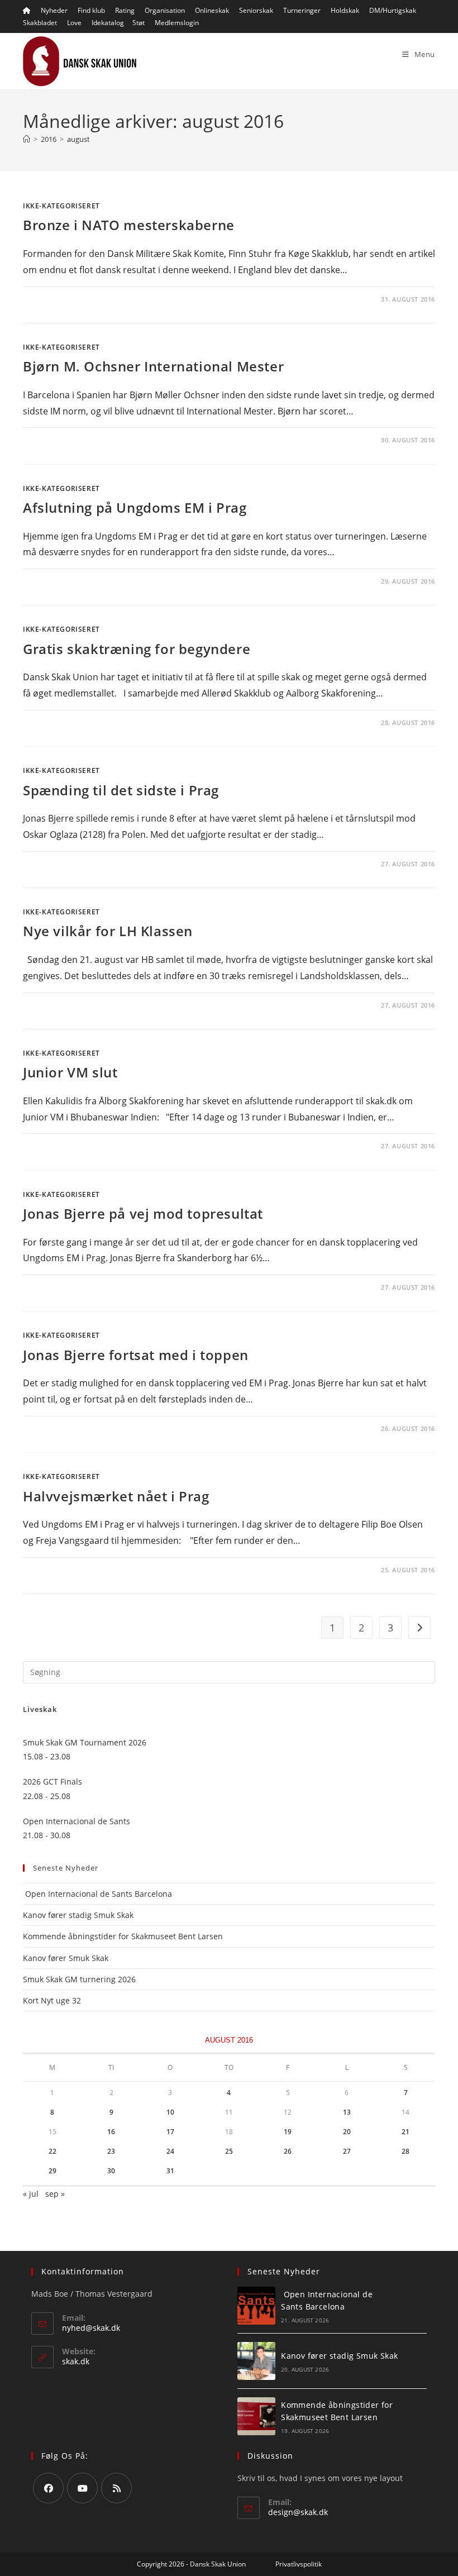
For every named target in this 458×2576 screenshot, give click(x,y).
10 (170, 2112)
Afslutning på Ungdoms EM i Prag (135, 507)
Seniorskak (256, 10)
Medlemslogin (177, 23)
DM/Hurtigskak (393, 10)
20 (347, 2132)
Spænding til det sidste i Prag (121, 790)
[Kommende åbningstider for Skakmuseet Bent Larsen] (256, 2416)
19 (288, 2132)
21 (405, 2132)
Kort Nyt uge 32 (52, 2000)
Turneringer (302, 10)
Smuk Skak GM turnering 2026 (79, 1979)
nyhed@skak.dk (91, 2328)
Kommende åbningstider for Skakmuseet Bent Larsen (123, 1936)
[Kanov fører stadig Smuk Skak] (256, 2361)
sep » (55, 2194)
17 (170, 2132)
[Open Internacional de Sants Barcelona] (256, 2306)
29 (53, 2171)
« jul (31, 2194)
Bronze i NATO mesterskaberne (129, 225)
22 (53, 2151)
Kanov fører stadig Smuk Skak (78, 1915)
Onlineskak (212, 10)
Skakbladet (40, 23)
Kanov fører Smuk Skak (66, 1958)
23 (111, 2151)
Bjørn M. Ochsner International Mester (153, 366)
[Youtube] (82, 2488)
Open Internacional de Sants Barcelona (97, 1894)
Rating (125, 10)
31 (170, 2171)
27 (347, 2151)
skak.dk (76, 2361)
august (78, 139)
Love (74, 23)
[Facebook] (48, 2488)
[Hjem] (27, 139)
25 (229, 2151)
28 (405, 2151)
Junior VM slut (70, 1072)
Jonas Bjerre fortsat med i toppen (136, 1355)
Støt (139, 23)
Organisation (165, 10)
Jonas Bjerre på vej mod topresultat (143, 1213)
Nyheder (54, 10)
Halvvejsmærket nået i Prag (116, 1496)
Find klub (91, 10)
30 (111, 2171)
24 (170, 2151)
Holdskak (345, 10)
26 (288, 2151)
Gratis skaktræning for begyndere (137, 649)
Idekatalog (108, 23)
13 (347, 2112)
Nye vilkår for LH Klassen (108, 931)
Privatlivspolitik (299, 2564)
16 (111, 2132)
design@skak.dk (298, 2512)
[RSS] (116, 2488)
